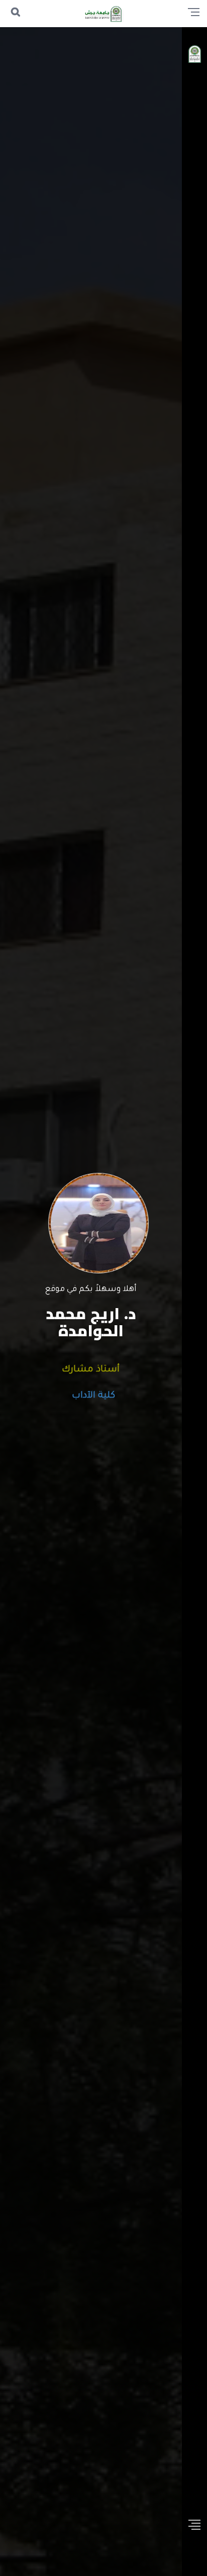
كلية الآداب (91, 1396)
